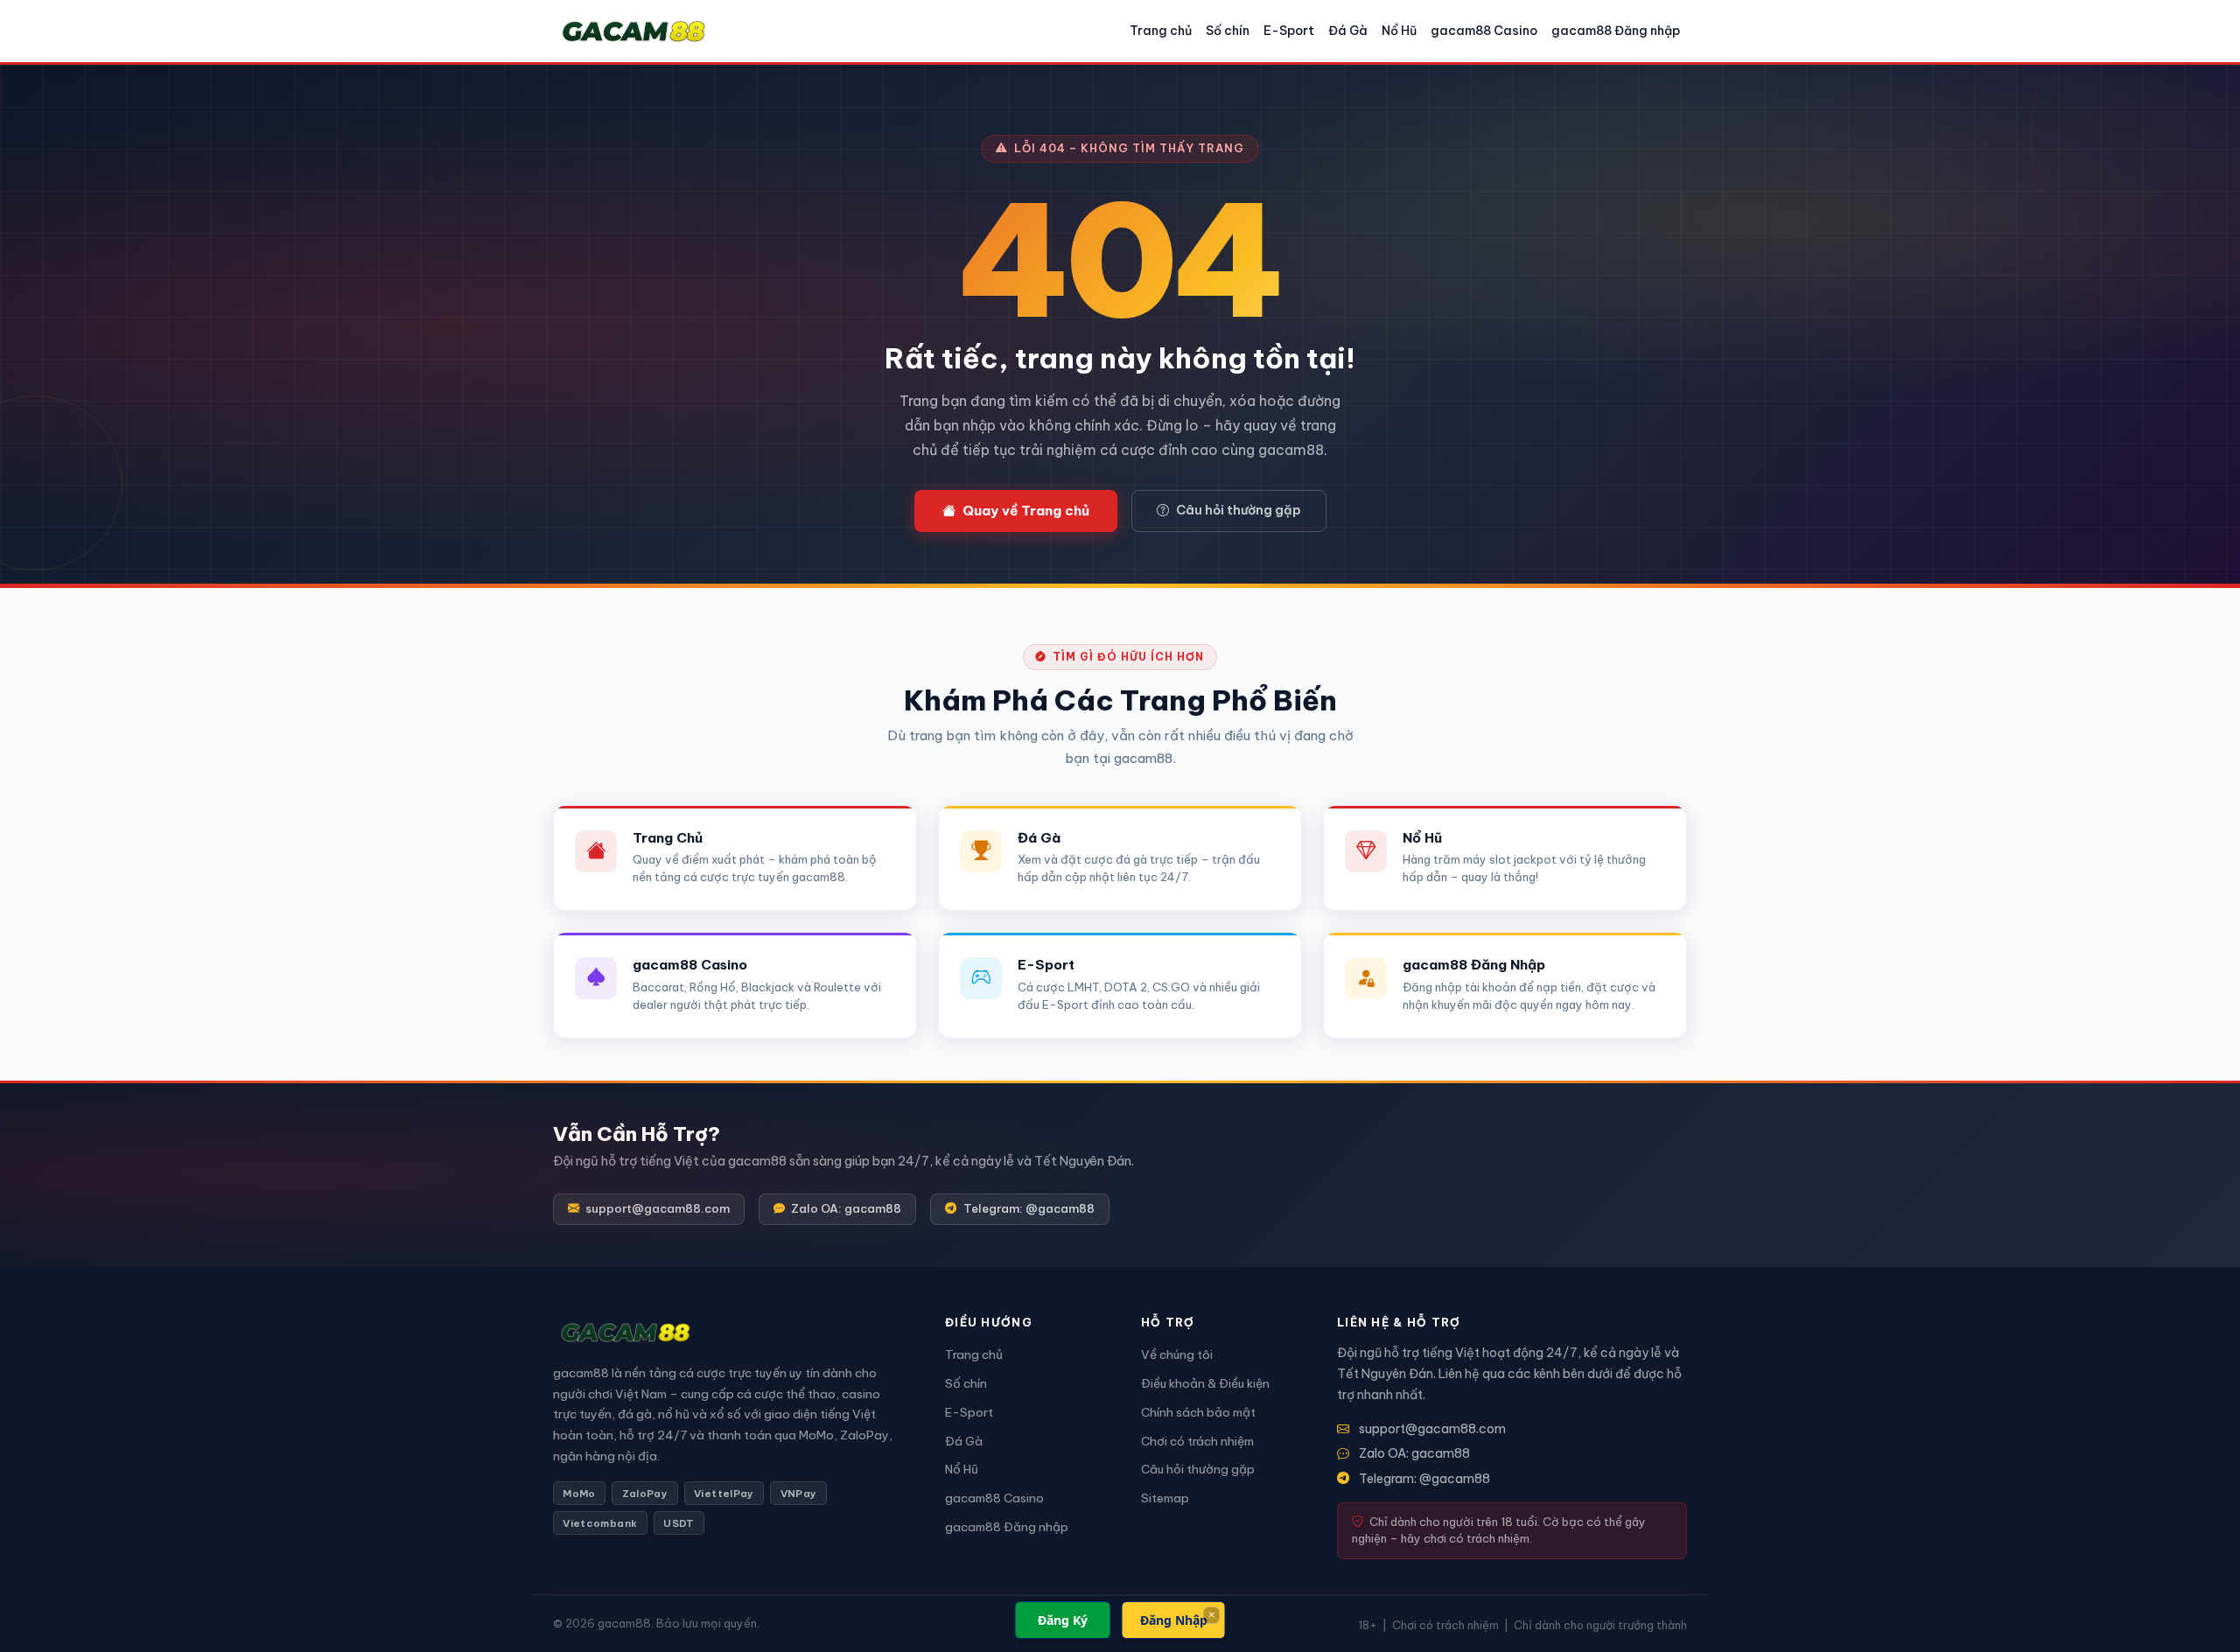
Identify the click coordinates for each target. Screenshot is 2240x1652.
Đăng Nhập (1174, 1620)
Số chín (1228, 31)
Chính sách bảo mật (1198, 1412)
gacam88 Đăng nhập (1616, 31)
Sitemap (1165, 1498)
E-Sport (1289, 31)
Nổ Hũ (1399, 31)
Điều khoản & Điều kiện (1205, 1383)
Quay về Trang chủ (1026, 511)
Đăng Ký (1063, 1620)
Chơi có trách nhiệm (1197, 1441)
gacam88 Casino (1484, 31)
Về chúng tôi (1177, 1354)
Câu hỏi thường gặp (1239, 510)
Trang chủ (1161, 31)
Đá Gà (1348, 31)
